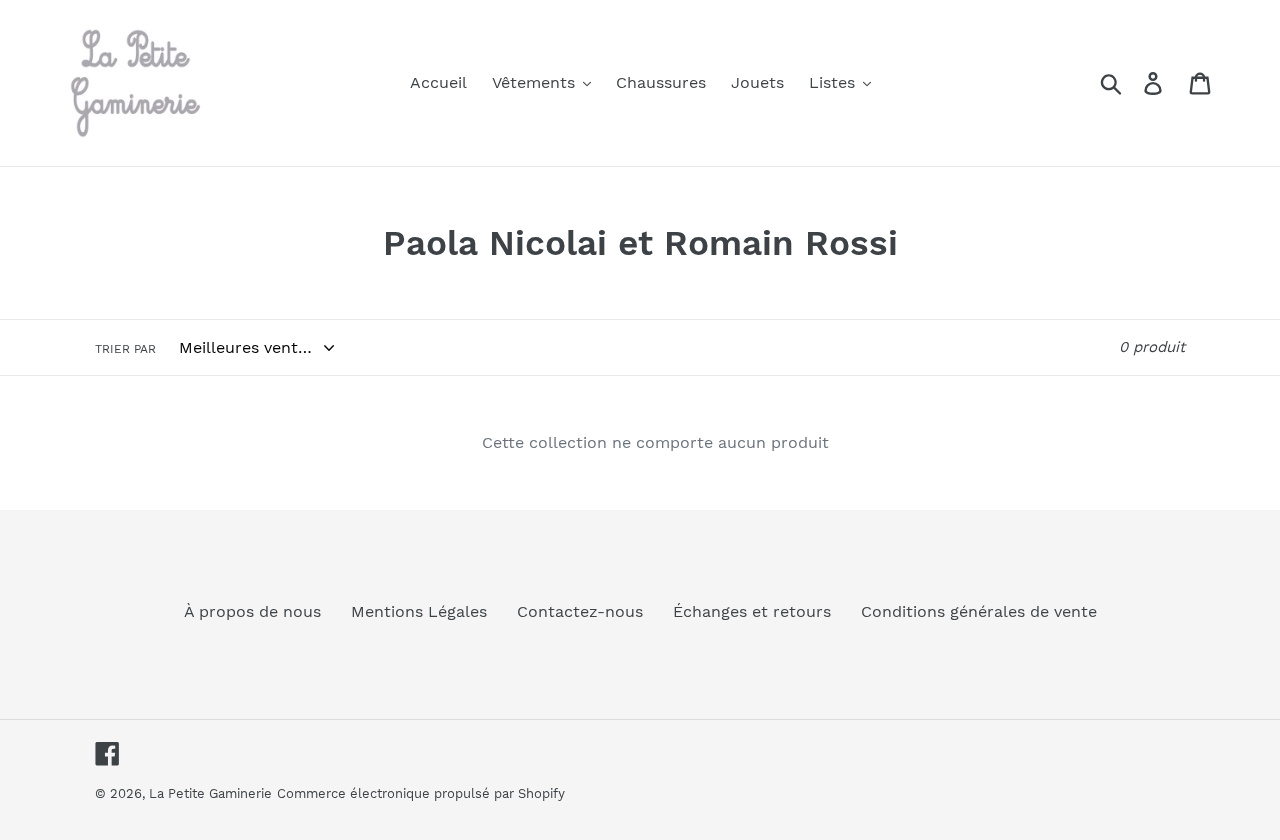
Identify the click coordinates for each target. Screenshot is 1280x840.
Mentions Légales (419, 611)
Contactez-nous (580, 611)
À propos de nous (252, 611)
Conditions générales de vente (979, 611)
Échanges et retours (752, 611)
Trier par (125, 349)
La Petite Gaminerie (210, 793)
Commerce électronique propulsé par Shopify (421, 793)
